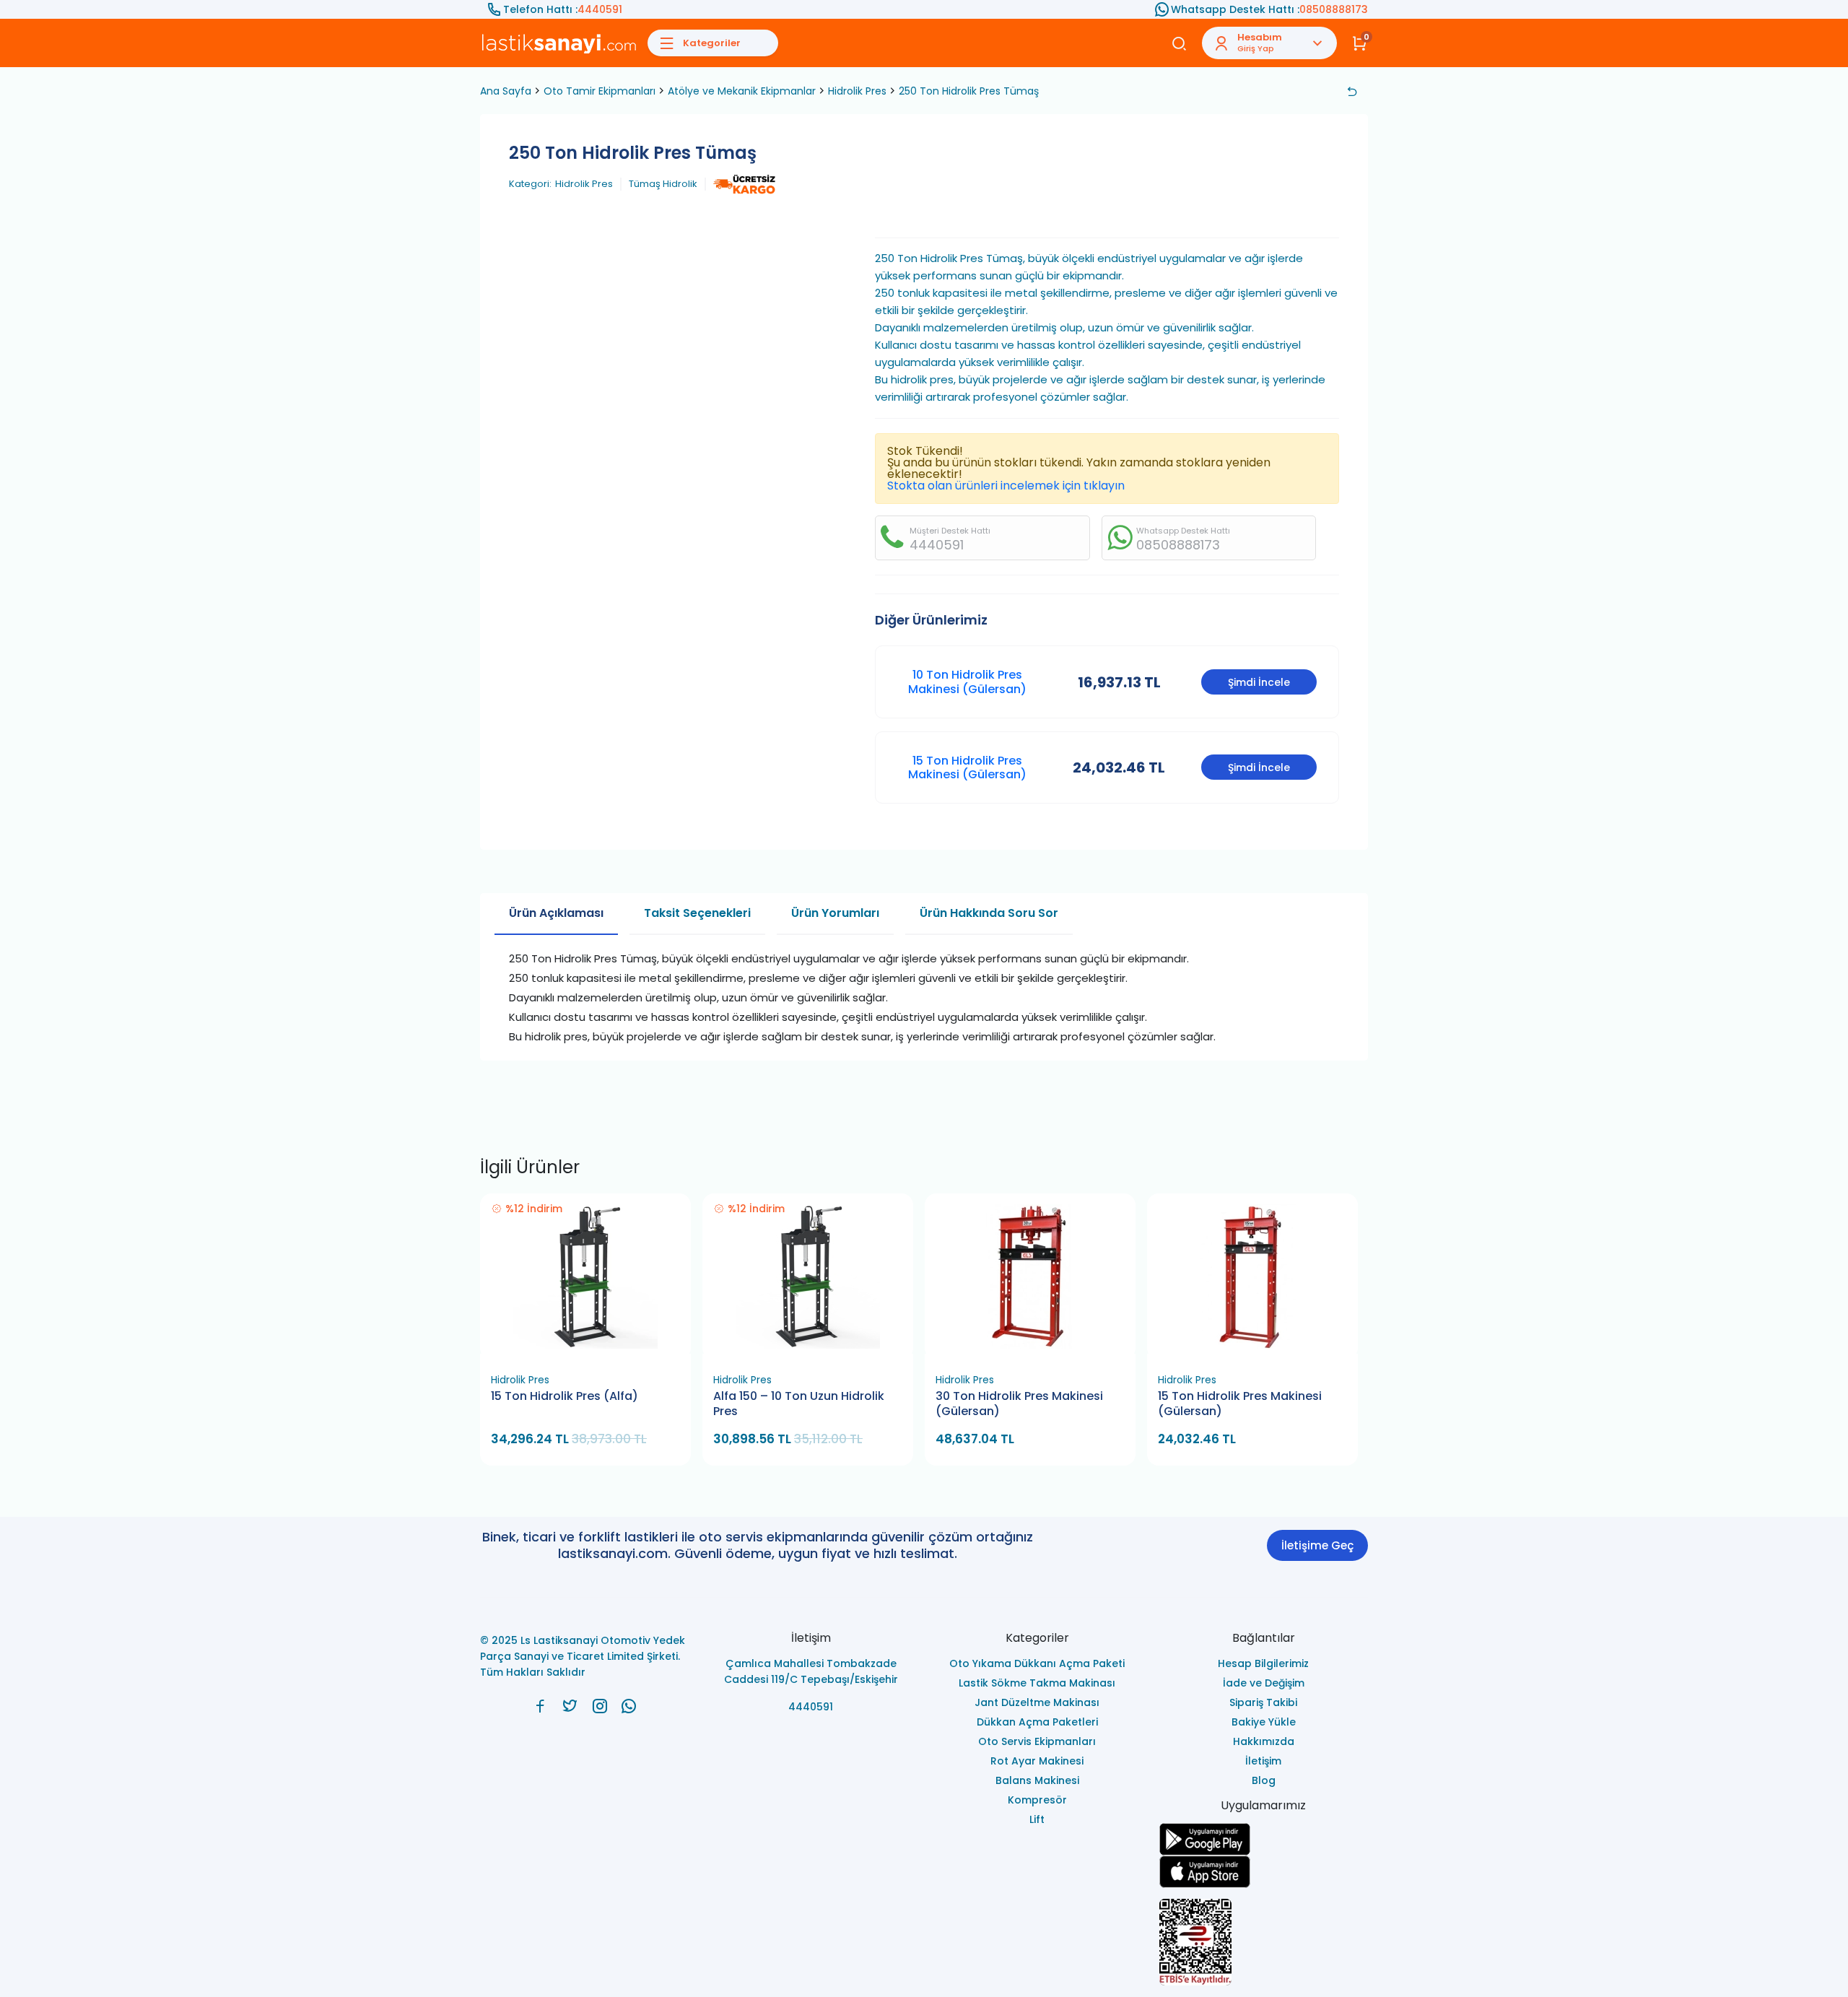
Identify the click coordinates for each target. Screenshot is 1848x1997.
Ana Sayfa (506, 91)
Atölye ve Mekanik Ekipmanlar (742, 91)
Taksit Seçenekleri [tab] (697, 913)
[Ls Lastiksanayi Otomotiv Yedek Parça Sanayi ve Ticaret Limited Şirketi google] (1264, 1839)
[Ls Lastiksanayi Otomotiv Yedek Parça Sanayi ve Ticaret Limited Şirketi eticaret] (1264, 1942)
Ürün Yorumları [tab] (835, 913)
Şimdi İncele (1259, 682)
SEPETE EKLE (592, 1349)
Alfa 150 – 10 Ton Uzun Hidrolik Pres (799, 1404)
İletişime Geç (1317, 1545)
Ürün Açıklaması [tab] (556, 913)
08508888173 (1334, 9)
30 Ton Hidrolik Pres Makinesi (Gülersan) (1019, 1404)
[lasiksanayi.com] (540, 1706)
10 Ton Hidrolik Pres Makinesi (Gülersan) (967, 682)
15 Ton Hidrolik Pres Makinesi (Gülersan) (967, 767)
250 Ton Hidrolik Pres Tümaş (969, 91)
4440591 (600, 9)
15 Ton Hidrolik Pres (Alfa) (565, 1396)
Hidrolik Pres (857, 91)
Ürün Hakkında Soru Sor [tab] (989, 913)
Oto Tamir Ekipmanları (600, 91)
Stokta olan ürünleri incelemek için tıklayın (1006, 486)
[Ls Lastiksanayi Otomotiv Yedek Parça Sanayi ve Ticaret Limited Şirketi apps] (1264, 1872)
